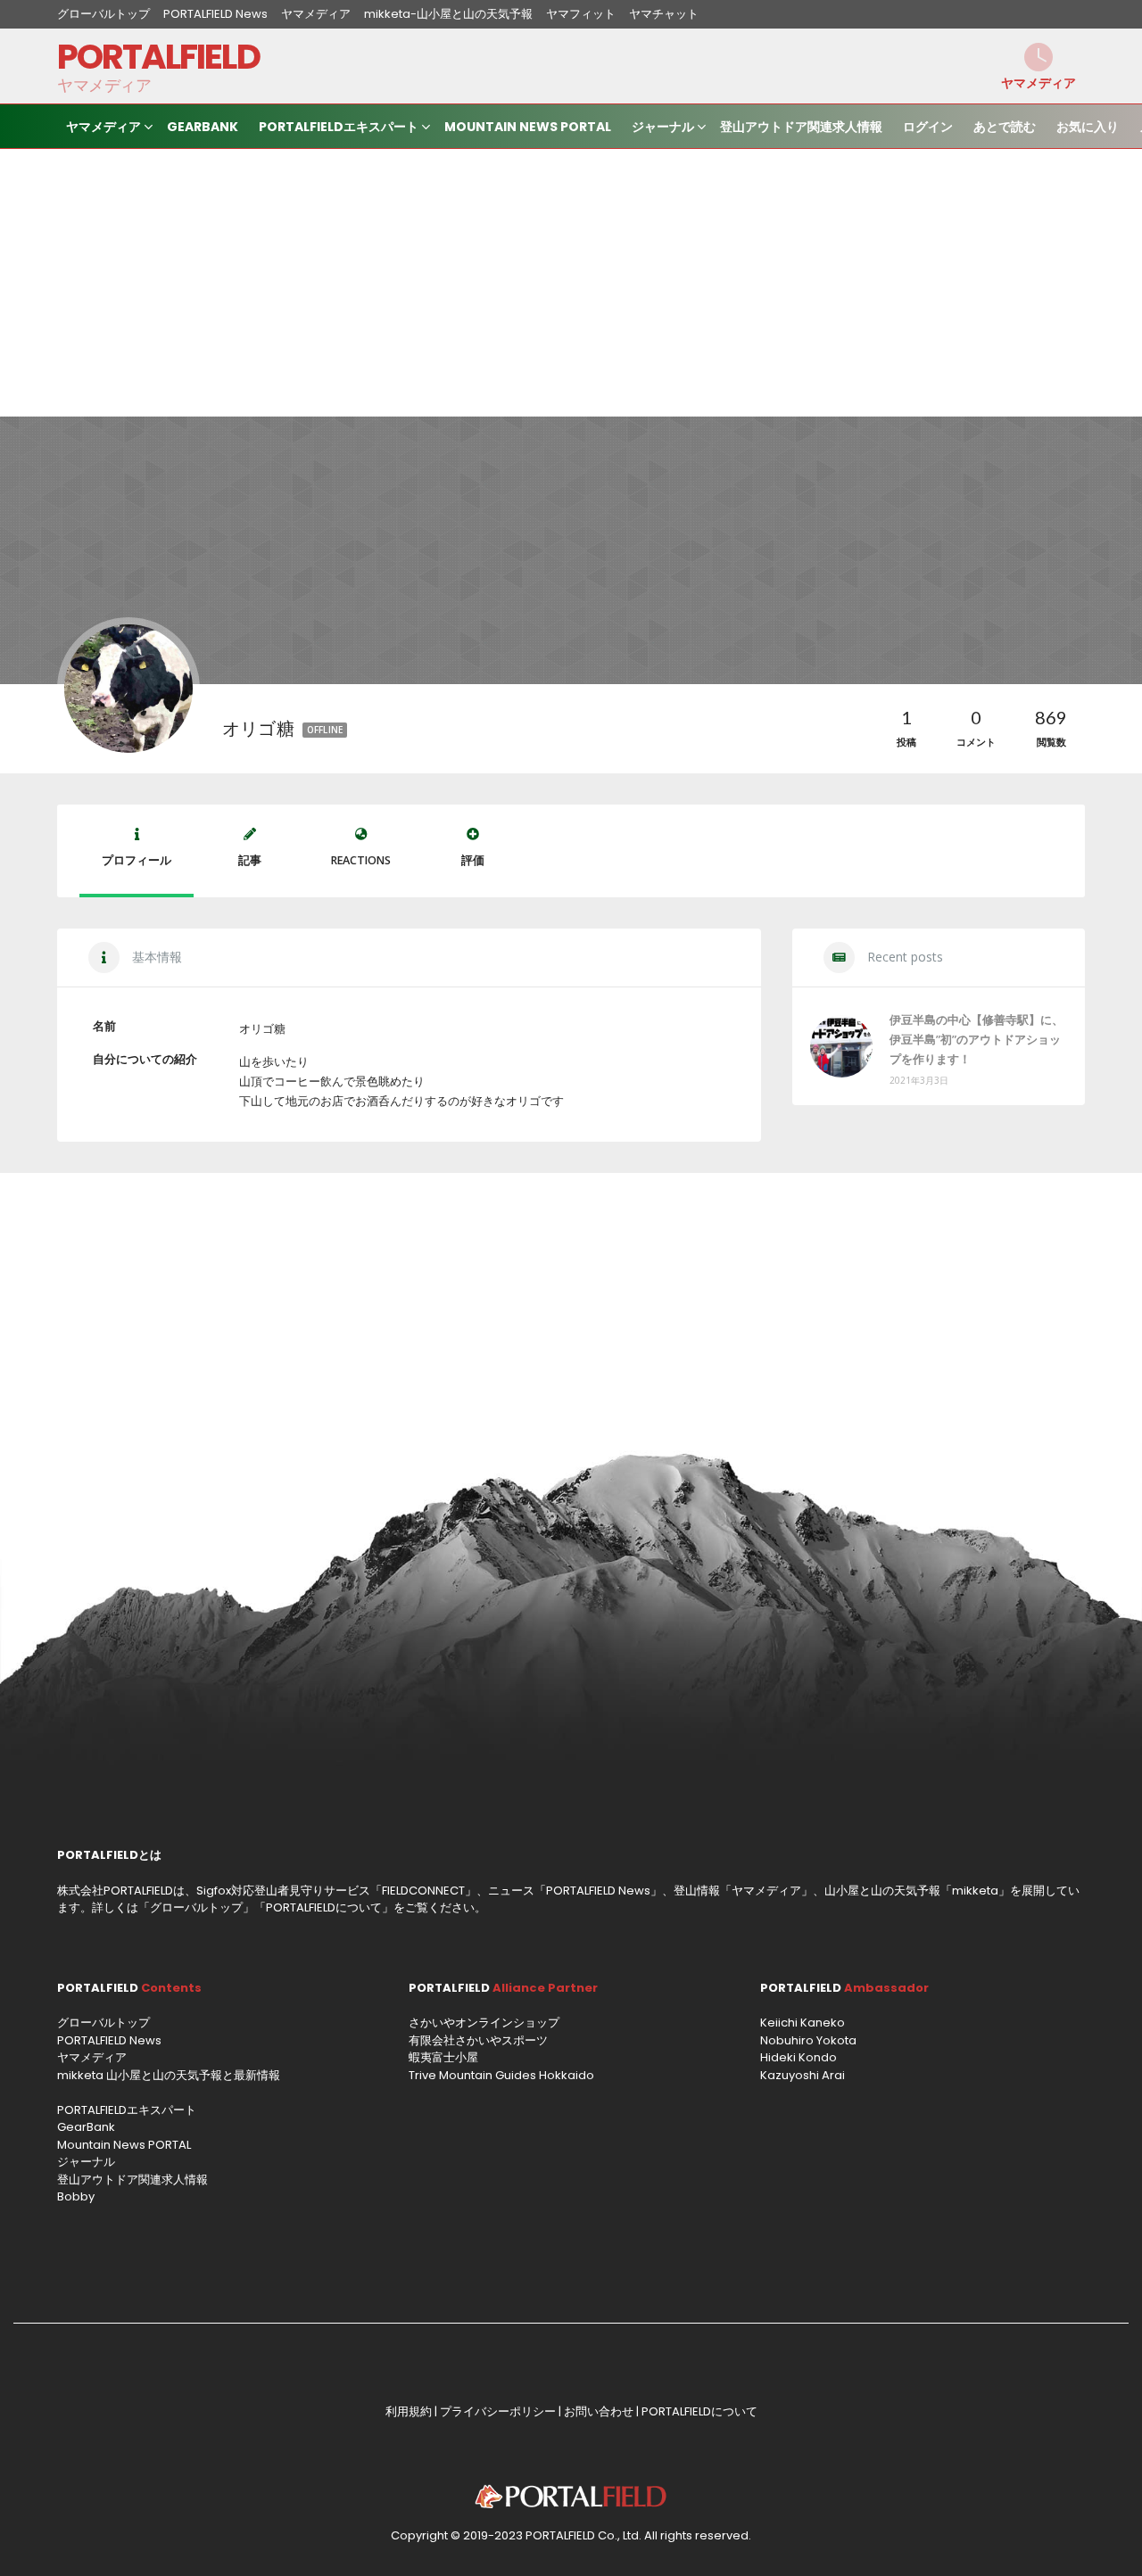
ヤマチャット (664, 14)
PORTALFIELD (158, 57)
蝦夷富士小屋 (443, 2057)
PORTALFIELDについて (324, 1907)
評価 (473, 860)
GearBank (203, 127)
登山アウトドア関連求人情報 (801, 127)
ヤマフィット (581, 14)
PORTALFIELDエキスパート (339, 127)
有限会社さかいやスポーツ (478, 2040)
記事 (250, 860)
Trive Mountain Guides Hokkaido (501, 2075)
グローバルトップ (103, 14)
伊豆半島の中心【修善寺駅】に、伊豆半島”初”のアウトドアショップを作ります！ (976, 1039)
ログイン (928, 127)
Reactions (361, 860)
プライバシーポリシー (498, 2411)
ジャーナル (663, 127)
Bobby (76, 2196)
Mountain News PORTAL (528, 127)
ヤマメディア (316, 14)
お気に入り (1088, 127)
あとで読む (1005, 127)
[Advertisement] (571, 283)
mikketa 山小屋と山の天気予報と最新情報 (169, 2075)
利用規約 (409, 2411)
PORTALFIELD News (215, 14)
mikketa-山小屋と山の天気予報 (448, 14)
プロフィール (137, 860)
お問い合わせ (599, 2411)
